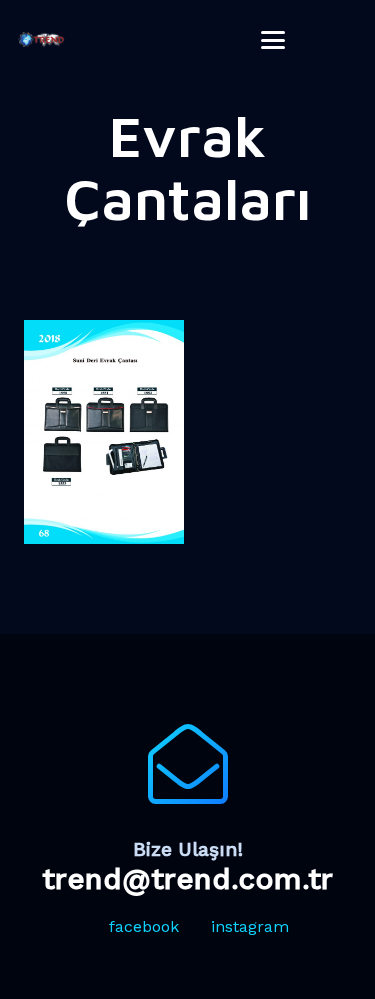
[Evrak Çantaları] (104, 432)
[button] (274, 40)
